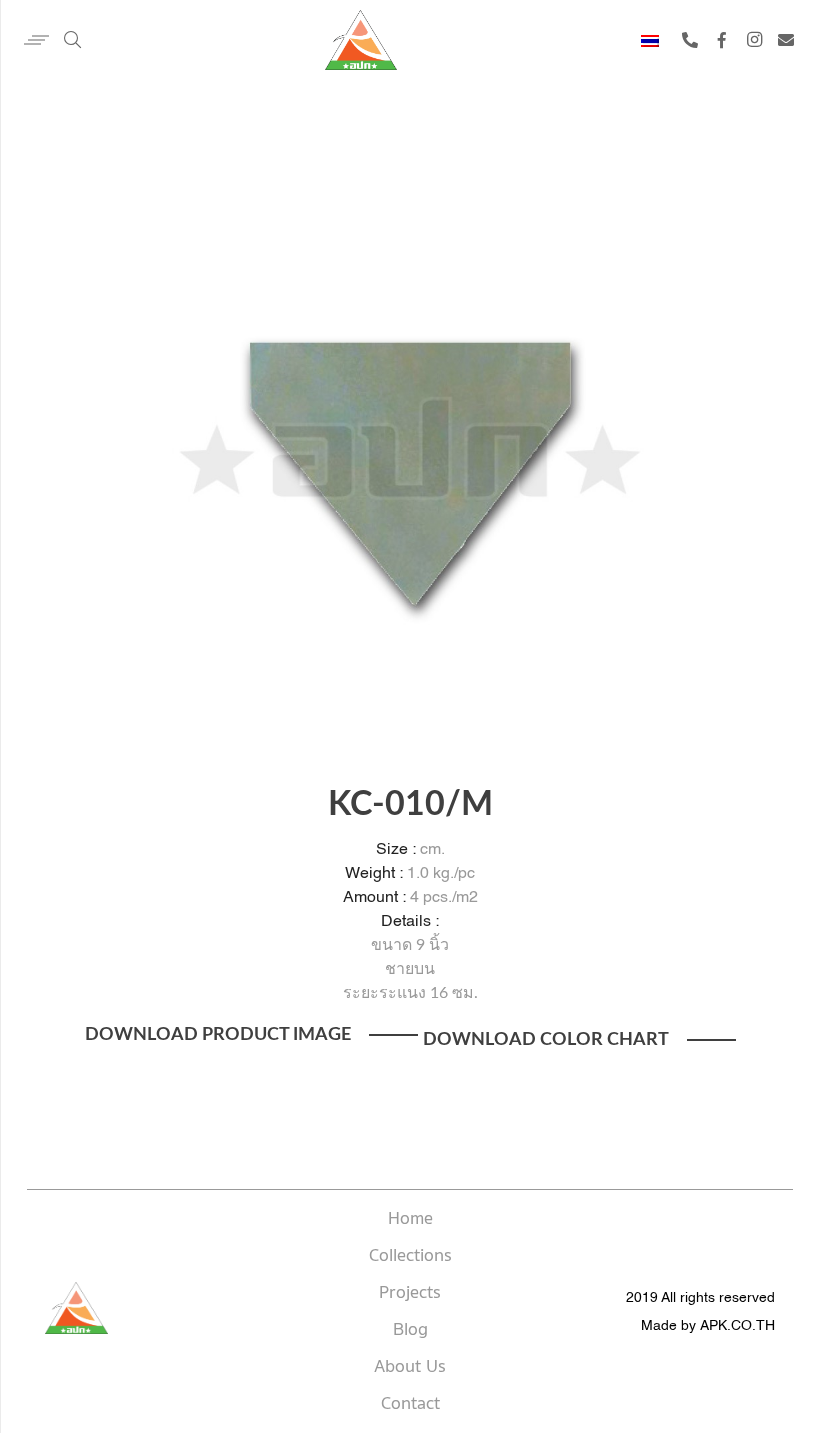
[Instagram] (754, 40)
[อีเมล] (786, 40)
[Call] (690, 40)
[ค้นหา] (72, 40)
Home (410, 1219)
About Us (410, 1367)
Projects (410, 1293)
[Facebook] (722, 40)
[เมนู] (27, 40)
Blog (410, 1330)
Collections (410, 1256)
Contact (410, 1404)
